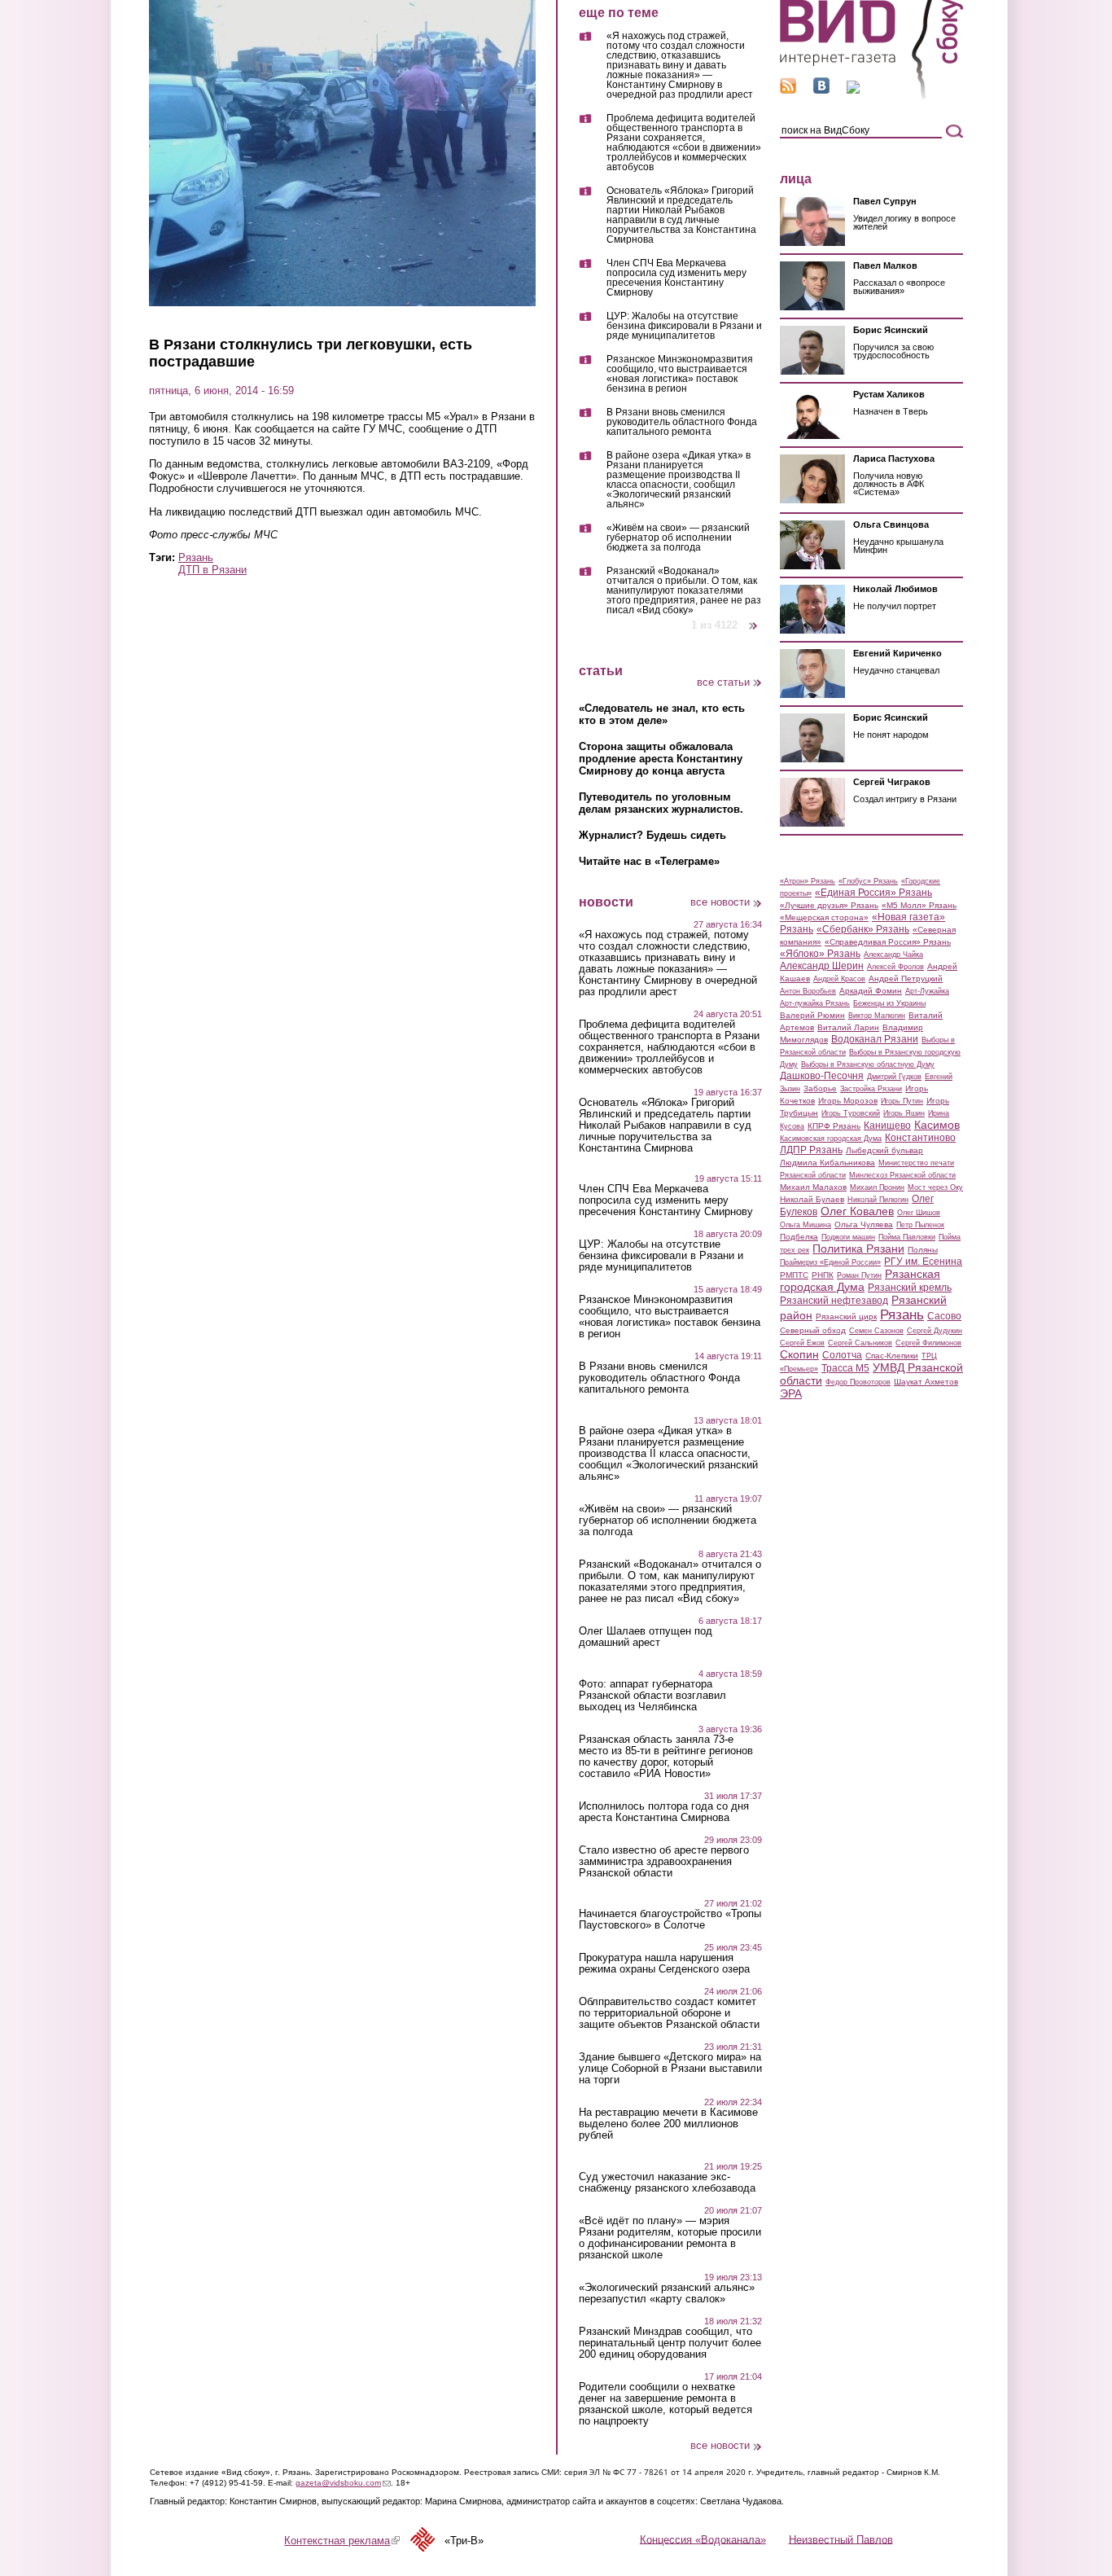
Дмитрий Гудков (894, 1077)
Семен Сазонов (876, 1331)
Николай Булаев (812, 1199)
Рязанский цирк (846, 1317)
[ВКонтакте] (821, 90)
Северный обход (813, 1330)
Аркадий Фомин (871, 991)
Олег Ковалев (857, 1211)
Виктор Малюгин (877, 1016)
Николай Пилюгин (878, 1200)
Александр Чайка (893, 954)
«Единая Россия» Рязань (873, 893)
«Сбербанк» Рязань (863, 929)
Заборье (820, 1088)
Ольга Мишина (806, 1225)
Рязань (196, 557)
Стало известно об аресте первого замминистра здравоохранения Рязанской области (664, 1862)
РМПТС (794, 1275)
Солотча (842, 1355)
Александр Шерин (822, 966)
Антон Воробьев (808, 991)
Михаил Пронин (877, 1187)
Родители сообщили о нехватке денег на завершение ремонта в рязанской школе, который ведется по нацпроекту (665, 2404)
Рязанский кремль (910, 1288)
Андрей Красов (839, 979)
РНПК (823, 1275)
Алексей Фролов (895, 967)
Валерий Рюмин (812, 1015)
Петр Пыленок (920, 1225)
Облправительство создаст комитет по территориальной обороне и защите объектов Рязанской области (669, 2013)
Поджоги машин (848, 1237)
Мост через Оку (935, 1187)
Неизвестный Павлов (841, 2539)
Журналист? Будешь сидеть (652, 835)
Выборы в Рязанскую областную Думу (868, 1064)
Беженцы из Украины (889, 1003)
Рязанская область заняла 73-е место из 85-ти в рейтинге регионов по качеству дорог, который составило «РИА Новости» (666, 1757)
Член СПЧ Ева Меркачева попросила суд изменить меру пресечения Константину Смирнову (676, 278)
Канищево (887, 1126)
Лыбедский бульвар (884, 1150)
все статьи (723, 682)
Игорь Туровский (851, 1113)
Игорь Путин (902, 1101)
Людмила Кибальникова (827, 1163)
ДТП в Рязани (212, 570)
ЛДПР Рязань (811, 1150)
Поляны (923, 1250)
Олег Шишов (919, 1213)
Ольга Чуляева (864, 1224)
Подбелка (799, 1237)
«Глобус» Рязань (868, 881)
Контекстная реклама (342, 2541)
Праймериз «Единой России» (830, 1262)
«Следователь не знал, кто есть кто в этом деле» (662, 714)
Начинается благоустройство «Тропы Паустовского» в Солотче (670, 1920)
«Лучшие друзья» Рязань (829, 905)
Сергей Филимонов (928, 1343)
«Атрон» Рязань (808, 881)
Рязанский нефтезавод (834, 1301)
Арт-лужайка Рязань (815, 1003)
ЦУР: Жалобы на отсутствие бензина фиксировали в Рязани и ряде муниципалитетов (684, 326)
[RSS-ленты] (788, 90)
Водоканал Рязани (875, 1039)
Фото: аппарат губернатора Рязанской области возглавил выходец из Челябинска (652, 1696)
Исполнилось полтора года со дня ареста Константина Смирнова (664, 1812)
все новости (720, 902)
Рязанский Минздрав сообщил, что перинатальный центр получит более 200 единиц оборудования (670, 2343)
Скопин (799, 1354)
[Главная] (871, 97)
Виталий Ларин (848, 1027)
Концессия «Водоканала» (703, 2539)
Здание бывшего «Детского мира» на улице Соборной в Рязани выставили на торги (670, 2069)
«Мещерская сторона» (824, 917)
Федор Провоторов (858, 1382)
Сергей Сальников (860, 1343)
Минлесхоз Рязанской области (902, 1175)
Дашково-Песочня (822, 1076)
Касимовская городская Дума (831, 1139)
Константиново (920, 1138)
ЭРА (791, 1393)
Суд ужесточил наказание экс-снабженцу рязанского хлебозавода (667, 2183)
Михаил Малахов (813, 1187)
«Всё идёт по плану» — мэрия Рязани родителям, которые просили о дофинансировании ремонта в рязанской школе (670, 2238)
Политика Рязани (858, 1249)
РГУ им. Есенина (923, 1262)
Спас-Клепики (892, 1356)
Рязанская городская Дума (860, 1280)
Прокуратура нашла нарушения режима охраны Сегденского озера (664, 1964)
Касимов (937, 1125)
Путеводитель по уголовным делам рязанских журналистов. (661, 803)
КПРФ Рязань (834, 1126)
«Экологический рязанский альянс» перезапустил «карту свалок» (667, 2293)
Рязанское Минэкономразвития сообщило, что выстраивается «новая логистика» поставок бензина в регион (680, 374)
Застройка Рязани (871, 1089)
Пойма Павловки (907, 1237)
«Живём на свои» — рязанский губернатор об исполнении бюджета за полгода (678, 538)
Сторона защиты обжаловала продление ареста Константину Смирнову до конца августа (661, 759)
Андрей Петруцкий (906, 979)
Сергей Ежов (802, 1343)
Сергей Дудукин (935, 1331)
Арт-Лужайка (927, 991)
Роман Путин (859, 1275)
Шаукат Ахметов (926, 1382)
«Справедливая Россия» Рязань (888, 942)
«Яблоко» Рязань (820, 954)
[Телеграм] (853, 90)
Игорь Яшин (904, 1113)
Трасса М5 (845, 1368)
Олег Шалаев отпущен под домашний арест (646, 1637)
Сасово (944, 1316)
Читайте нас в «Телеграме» (649, 861)
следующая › (754, 619)
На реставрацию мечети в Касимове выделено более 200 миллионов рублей (668, 2124)
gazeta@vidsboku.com (343, 2483)
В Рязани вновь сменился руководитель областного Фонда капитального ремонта (682, 422)
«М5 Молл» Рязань (919, 905)
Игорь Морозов (848, 1101)
